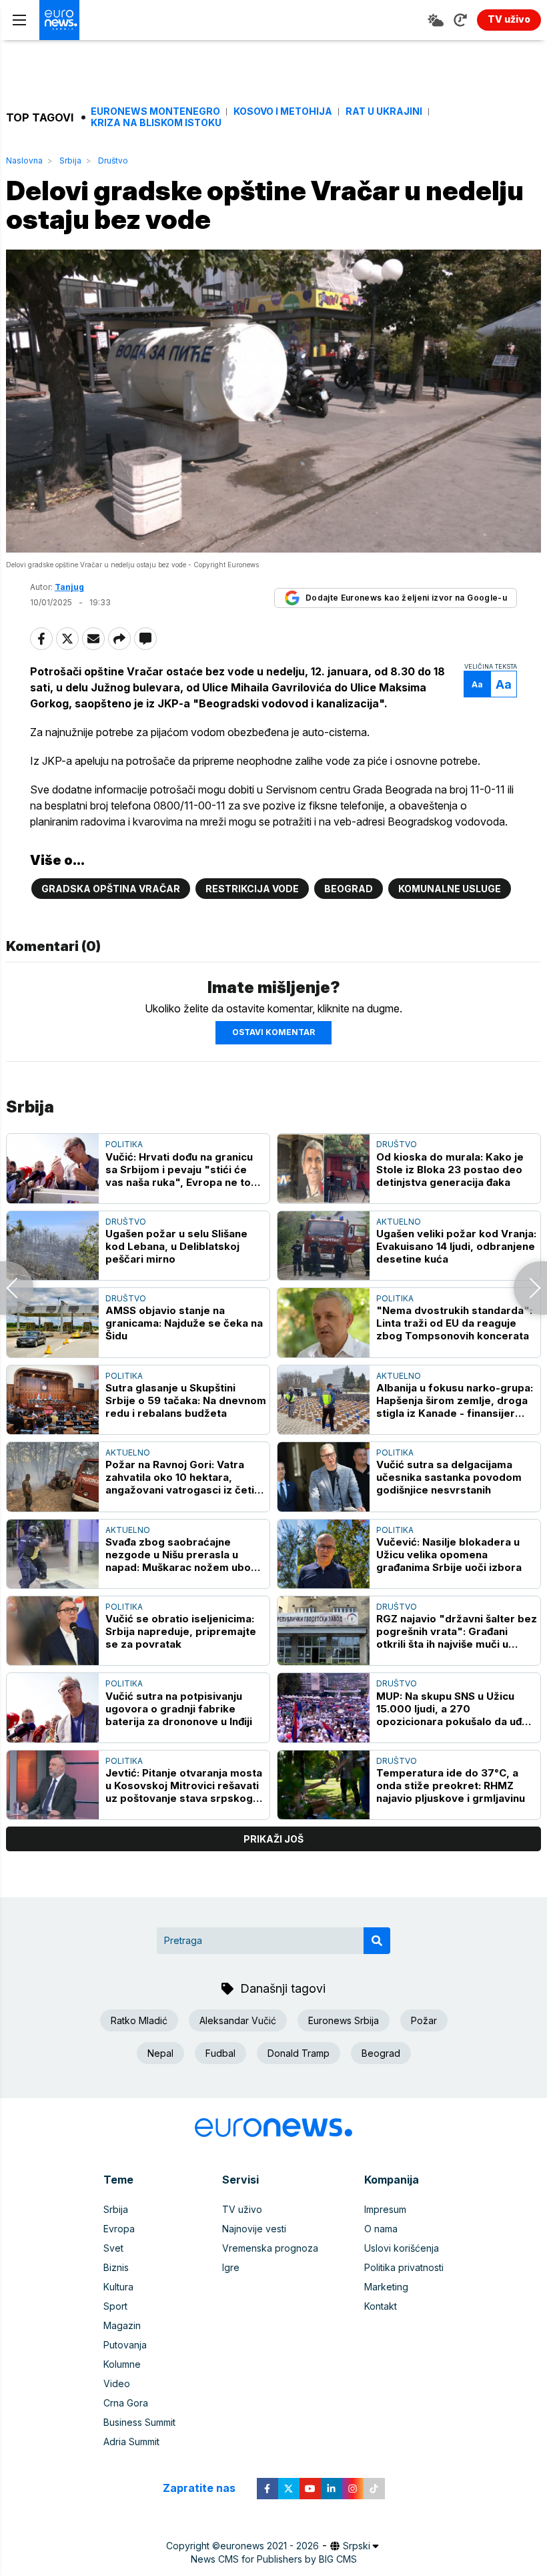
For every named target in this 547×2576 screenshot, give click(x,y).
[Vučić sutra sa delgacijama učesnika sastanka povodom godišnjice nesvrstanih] (324, 1477)
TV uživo (242, 2209)
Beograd (349, 889)
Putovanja (125, 2345)
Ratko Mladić (139, 2020)
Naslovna (24, 160)
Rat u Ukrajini (384, 111)
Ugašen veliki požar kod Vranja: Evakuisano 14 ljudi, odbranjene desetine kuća (456, 1246)
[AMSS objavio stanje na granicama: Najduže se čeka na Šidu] (53, 1322)
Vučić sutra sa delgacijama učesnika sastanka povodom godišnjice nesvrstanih (449, 1477)
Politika (124, 1144)
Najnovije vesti (254, 2229)
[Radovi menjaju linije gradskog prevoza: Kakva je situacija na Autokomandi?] (17, 1288)
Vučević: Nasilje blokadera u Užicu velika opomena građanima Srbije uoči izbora (449, 1555)
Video (117, 2383)
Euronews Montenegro (155, 111)
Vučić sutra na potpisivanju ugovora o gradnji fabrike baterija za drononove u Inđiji (179, 1709)
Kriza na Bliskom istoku (156, 123)
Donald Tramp (299, 2053)
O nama (381, 2229)
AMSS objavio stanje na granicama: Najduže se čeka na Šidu (184, 1323)
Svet (113, 2248)
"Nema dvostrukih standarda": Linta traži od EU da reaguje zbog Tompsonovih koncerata (454, 1323)
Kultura (118, 2287)
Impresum (385, 2209)
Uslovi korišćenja (402, 2248)
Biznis (116, 2267)
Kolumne (122, 2364)
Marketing (386, 2287)
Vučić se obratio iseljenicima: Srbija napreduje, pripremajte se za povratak (181, 1631)
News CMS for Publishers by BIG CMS (274, 2559)
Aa (477, 684)
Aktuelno (399, 1222)
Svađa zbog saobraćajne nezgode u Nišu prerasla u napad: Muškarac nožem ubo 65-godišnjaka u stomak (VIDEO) (178, 1555)
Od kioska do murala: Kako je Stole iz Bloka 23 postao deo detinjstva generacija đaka (450, 1170)
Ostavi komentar (273, 1032)
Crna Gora (126, 2403)
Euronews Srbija (344, 2020)
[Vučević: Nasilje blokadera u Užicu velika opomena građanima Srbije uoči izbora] (324, 1554)
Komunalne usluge (450, 889)
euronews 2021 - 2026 (269, 2546)
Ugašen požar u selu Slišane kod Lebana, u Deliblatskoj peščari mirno (176, 1246)
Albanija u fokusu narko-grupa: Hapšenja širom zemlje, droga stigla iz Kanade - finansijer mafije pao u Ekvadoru (455, 1400)
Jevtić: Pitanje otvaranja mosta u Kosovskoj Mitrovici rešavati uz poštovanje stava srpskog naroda (184, 1786)
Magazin (122, 2325)
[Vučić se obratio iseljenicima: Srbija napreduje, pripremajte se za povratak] (53, 1631)
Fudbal (220, 2053)
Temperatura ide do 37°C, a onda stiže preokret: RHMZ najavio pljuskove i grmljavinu (451, 1786)
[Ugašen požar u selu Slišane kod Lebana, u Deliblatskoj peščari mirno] (53, 1246)
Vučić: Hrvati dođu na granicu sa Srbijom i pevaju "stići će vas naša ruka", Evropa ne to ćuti (179, 1170)
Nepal (160, 2053)
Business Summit (139, 2422)
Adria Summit (131, 2442)
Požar (424, 2020)
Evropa (119, 2229)
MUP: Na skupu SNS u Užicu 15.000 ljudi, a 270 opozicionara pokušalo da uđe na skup (452, 1709)
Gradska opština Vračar (111, 889)
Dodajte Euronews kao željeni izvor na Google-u (406, 598)
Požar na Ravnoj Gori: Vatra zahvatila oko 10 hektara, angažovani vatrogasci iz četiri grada (183, 1477)
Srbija (70, 160)
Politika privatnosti (404, 2267)
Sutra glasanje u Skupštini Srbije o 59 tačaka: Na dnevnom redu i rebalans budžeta (186, 1400)
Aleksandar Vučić (238, 2020)
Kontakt (381, 2306)
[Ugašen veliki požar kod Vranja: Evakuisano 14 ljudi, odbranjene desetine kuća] (324, 1246)
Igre (231, 2267)
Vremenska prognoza (270, 2248)
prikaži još (273, 1839)
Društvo (113, 160)
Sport (115, 2306)
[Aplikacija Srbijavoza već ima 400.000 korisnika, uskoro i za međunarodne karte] (530, 1288)
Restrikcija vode (252, 889)
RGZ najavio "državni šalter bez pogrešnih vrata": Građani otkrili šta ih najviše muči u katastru (457, 1631)
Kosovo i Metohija (283, 111)
